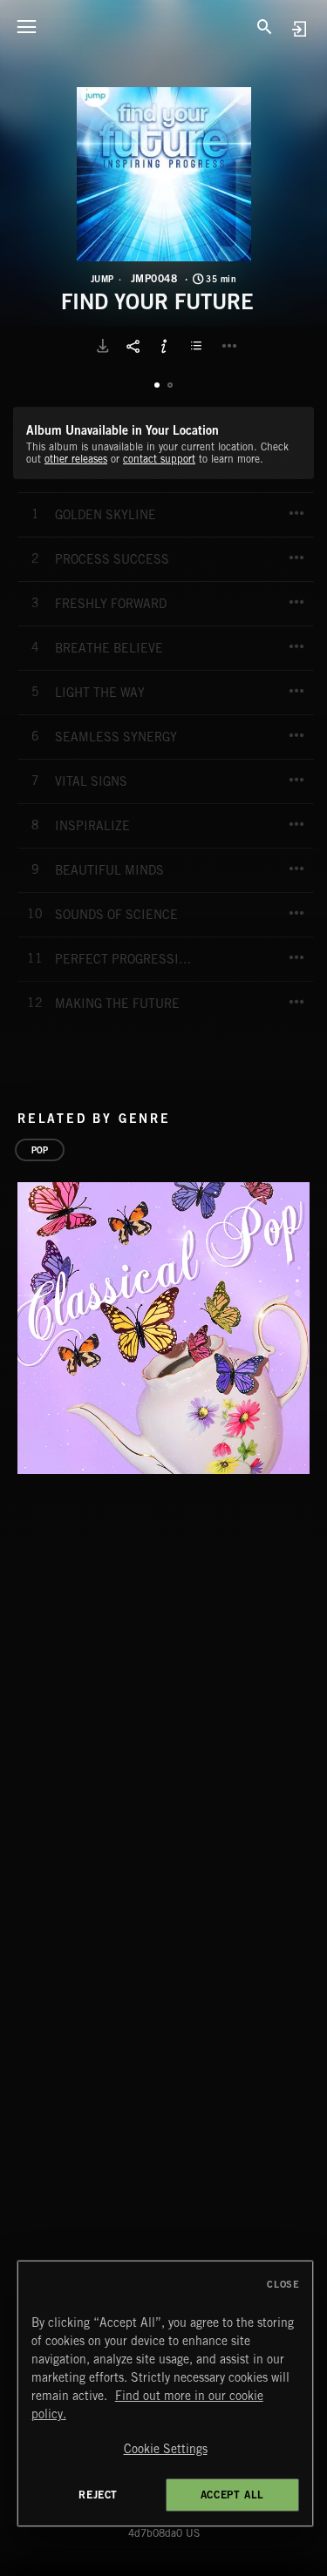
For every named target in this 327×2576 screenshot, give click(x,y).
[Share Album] (133, 346)
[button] (164, 174)
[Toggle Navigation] (26, 26)
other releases (76, 459)
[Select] (199, 346)
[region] (166, 2393)
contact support (159, 459)
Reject (98, 2495)
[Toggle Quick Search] (265, 26)
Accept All (232, 2495)
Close (283, 2284)
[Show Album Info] (164, 346)
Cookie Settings (166, 2449)
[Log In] (299, 28)
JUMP (102, 279)
